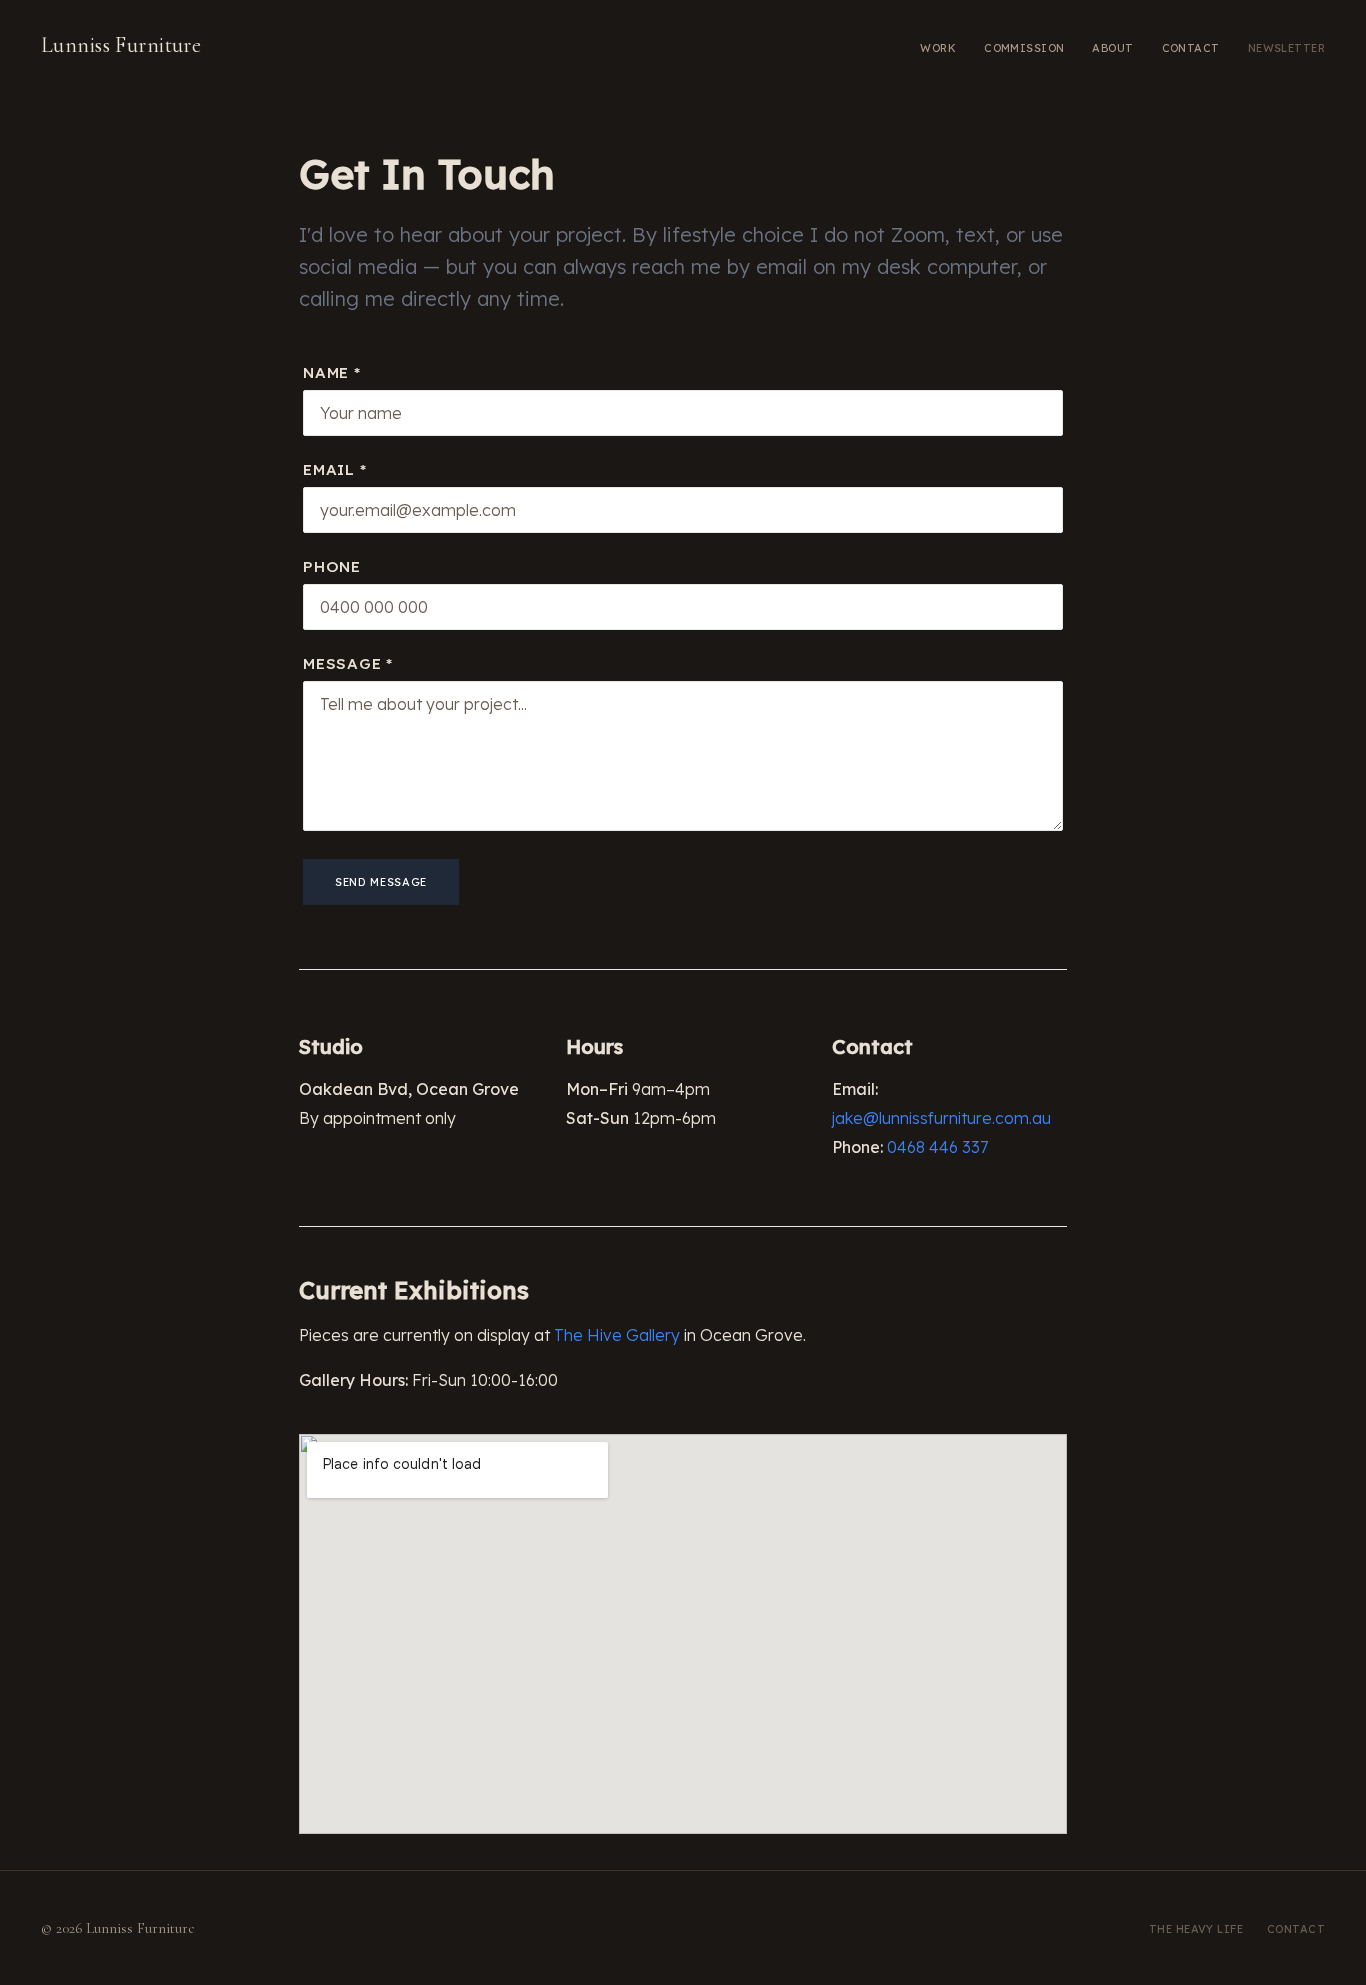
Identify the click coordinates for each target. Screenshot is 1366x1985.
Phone (332, 566)
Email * (334, 469)
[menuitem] (938, 46)
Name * (332, 372)
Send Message (381, 882)
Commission (1024, 48)
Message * (348, 663)
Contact (1191, 48)
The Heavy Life (1196, 1929)
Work (938, 48)
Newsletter (1286, 48)
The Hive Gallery (617, 1335)
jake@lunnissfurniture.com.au (941, 1118)
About (1112, 48)
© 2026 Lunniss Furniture (118, 1928)
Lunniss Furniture (121, 45)
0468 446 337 (937, 1147)
